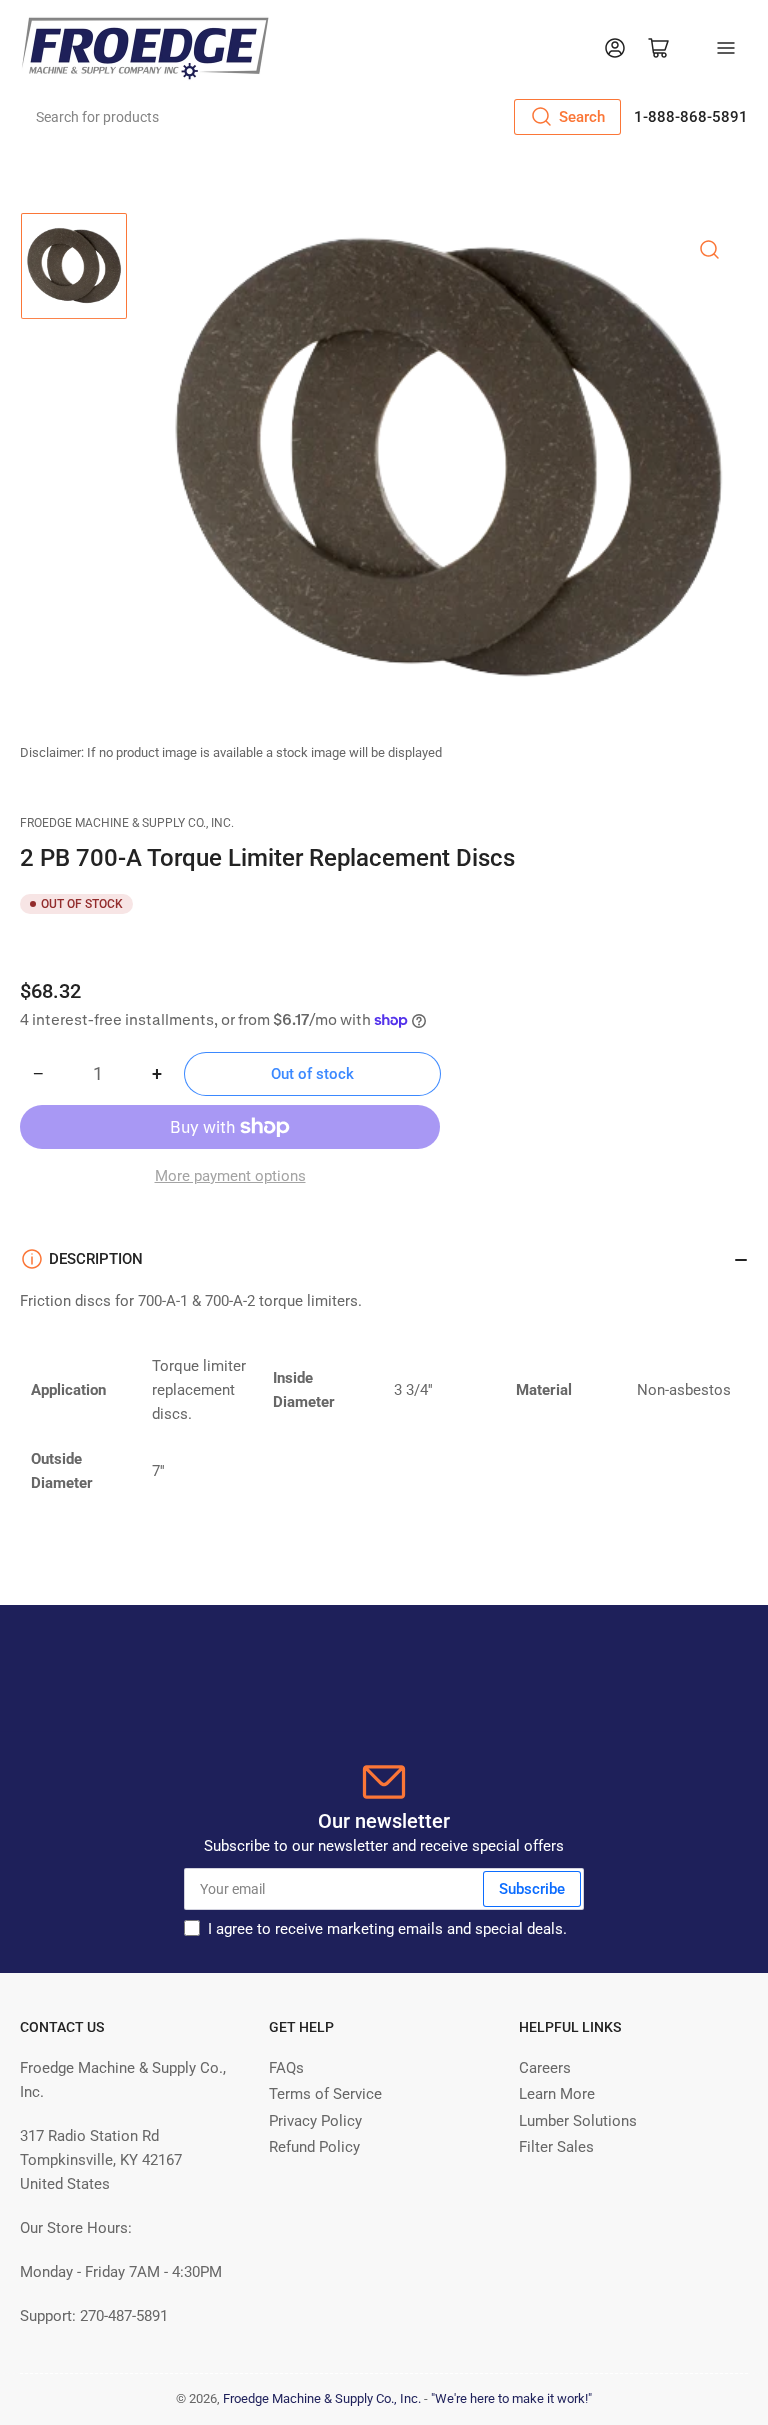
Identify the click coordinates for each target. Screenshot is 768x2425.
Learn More (557, 2094)
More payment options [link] (230, 1176)
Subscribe (532, 1889)
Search (582, 117)
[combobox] (322, 117)
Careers (545, 2068)
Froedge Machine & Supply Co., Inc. (127, 823)
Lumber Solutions (578, 2121)
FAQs (286, 2068)
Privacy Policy (315, 2121)
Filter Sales (556, 2147)
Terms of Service (325, 2094)
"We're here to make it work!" (511, 2398)
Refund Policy (314, 2147)
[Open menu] (726, 48)
